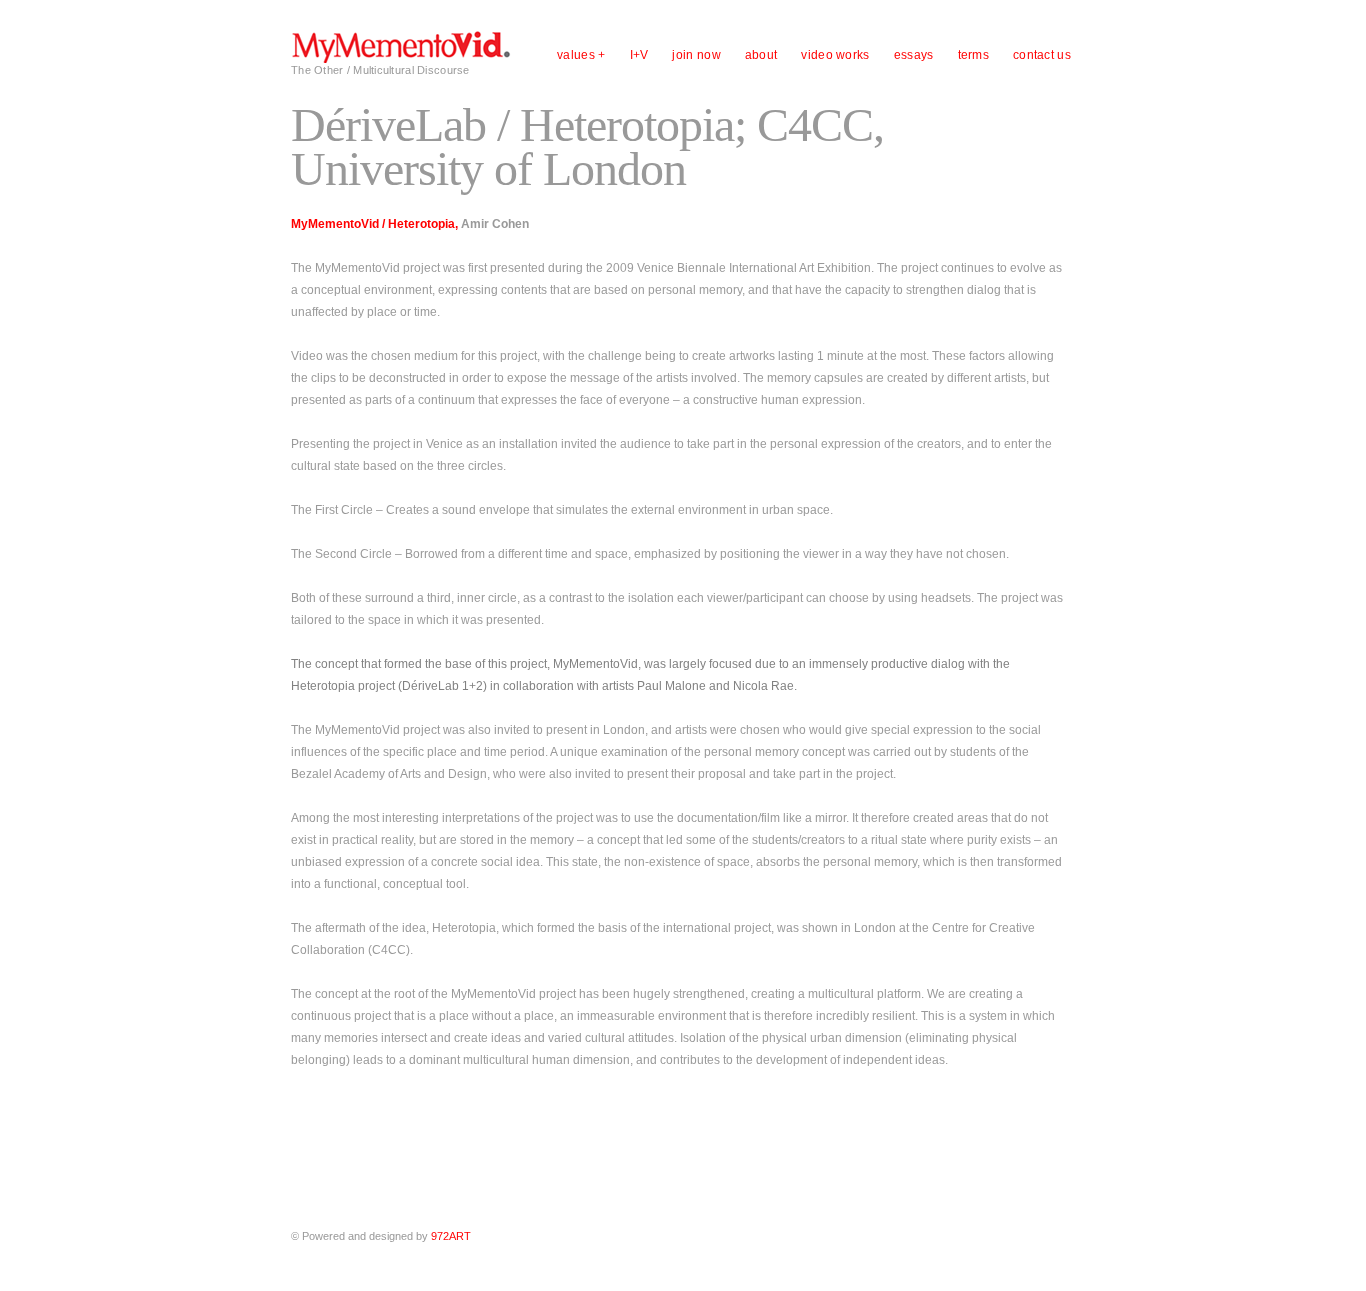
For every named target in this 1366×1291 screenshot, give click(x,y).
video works (835, 55)
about (761, 55)
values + (581, 55)
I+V (639, 55)
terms (974, 55)
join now (696, 55)
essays (914, 55)
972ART (451, 1236)
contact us (1042, 55)
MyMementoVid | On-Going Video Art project (401, 46)
